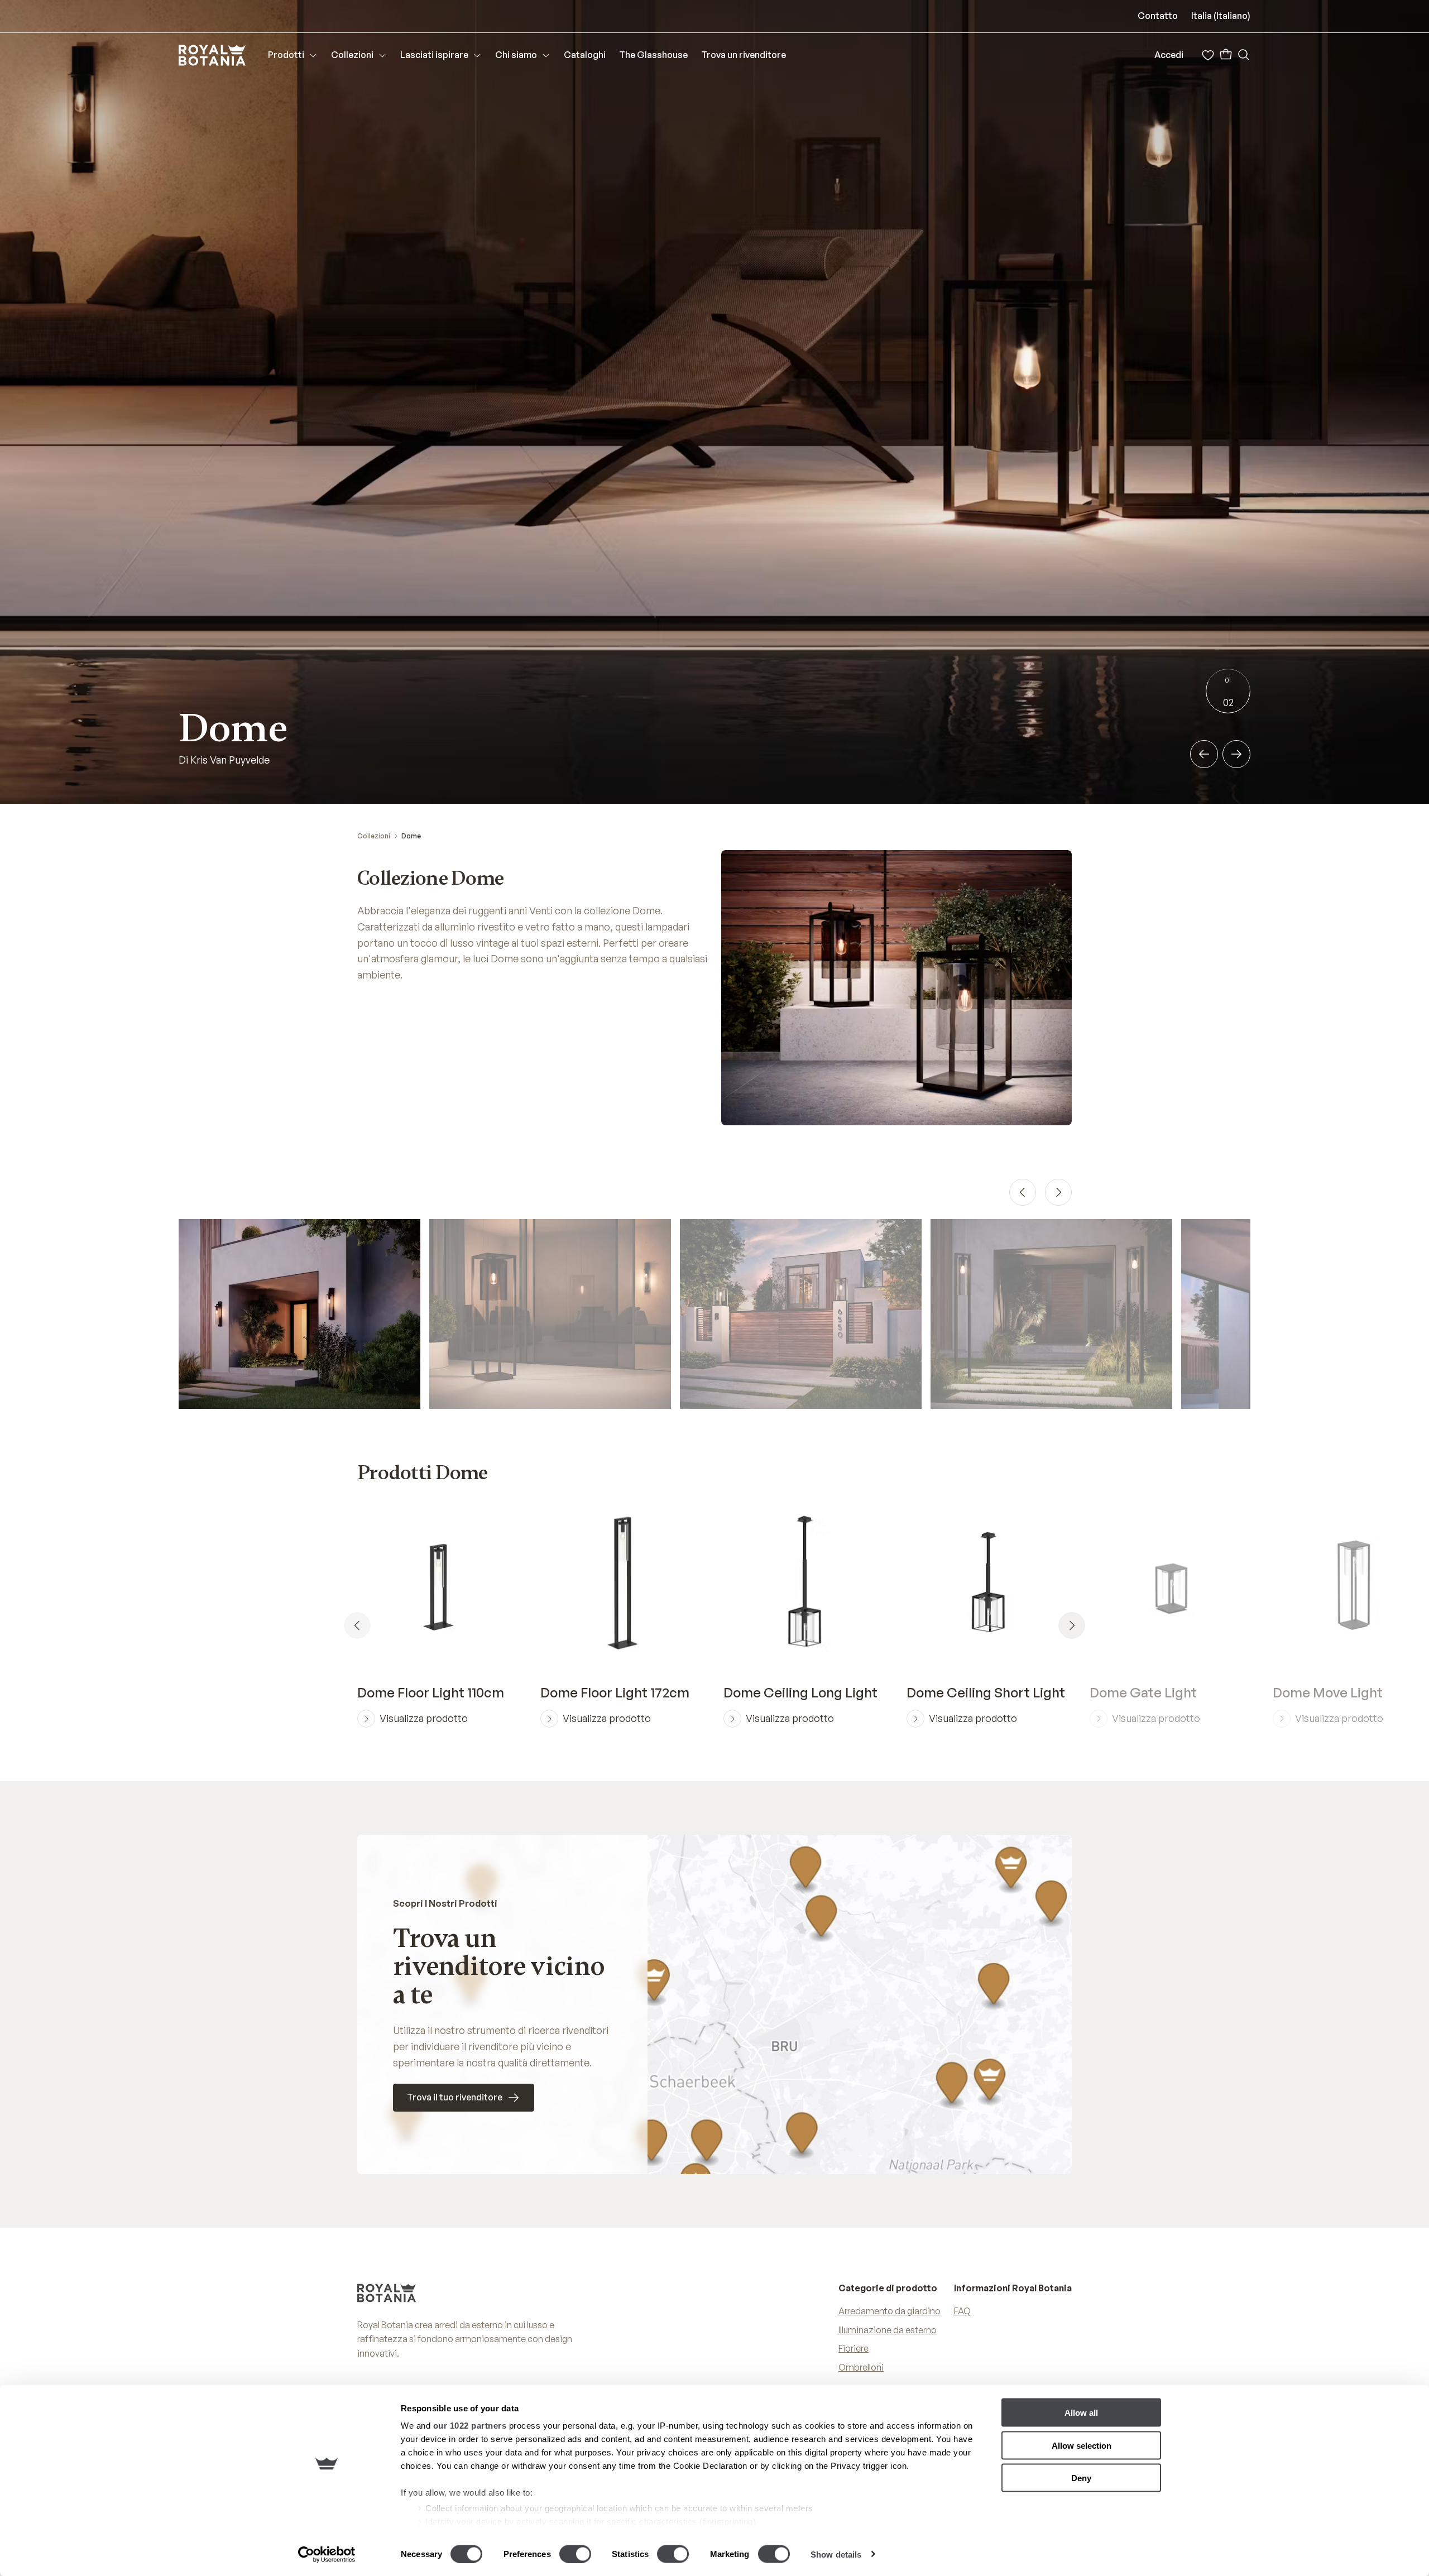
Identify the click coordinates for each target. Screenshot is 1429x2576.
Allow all (1081, 2413)
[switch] (575, 2554)
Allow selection (1082, 2445)
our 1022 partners (470, 2426)
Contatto (1158, 16)
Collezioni (374, 836)
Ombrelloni (861, 2367)
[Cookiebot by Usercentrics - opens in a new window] (327, 2554)
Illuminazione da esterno (888, 2330)
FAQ (962, 2311)
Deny (1081, 2478)
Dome (411, 836)
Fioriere (853, 2348)
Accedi (1169, 55)
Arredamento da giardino (889, 2311)
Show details (836, 2554)
